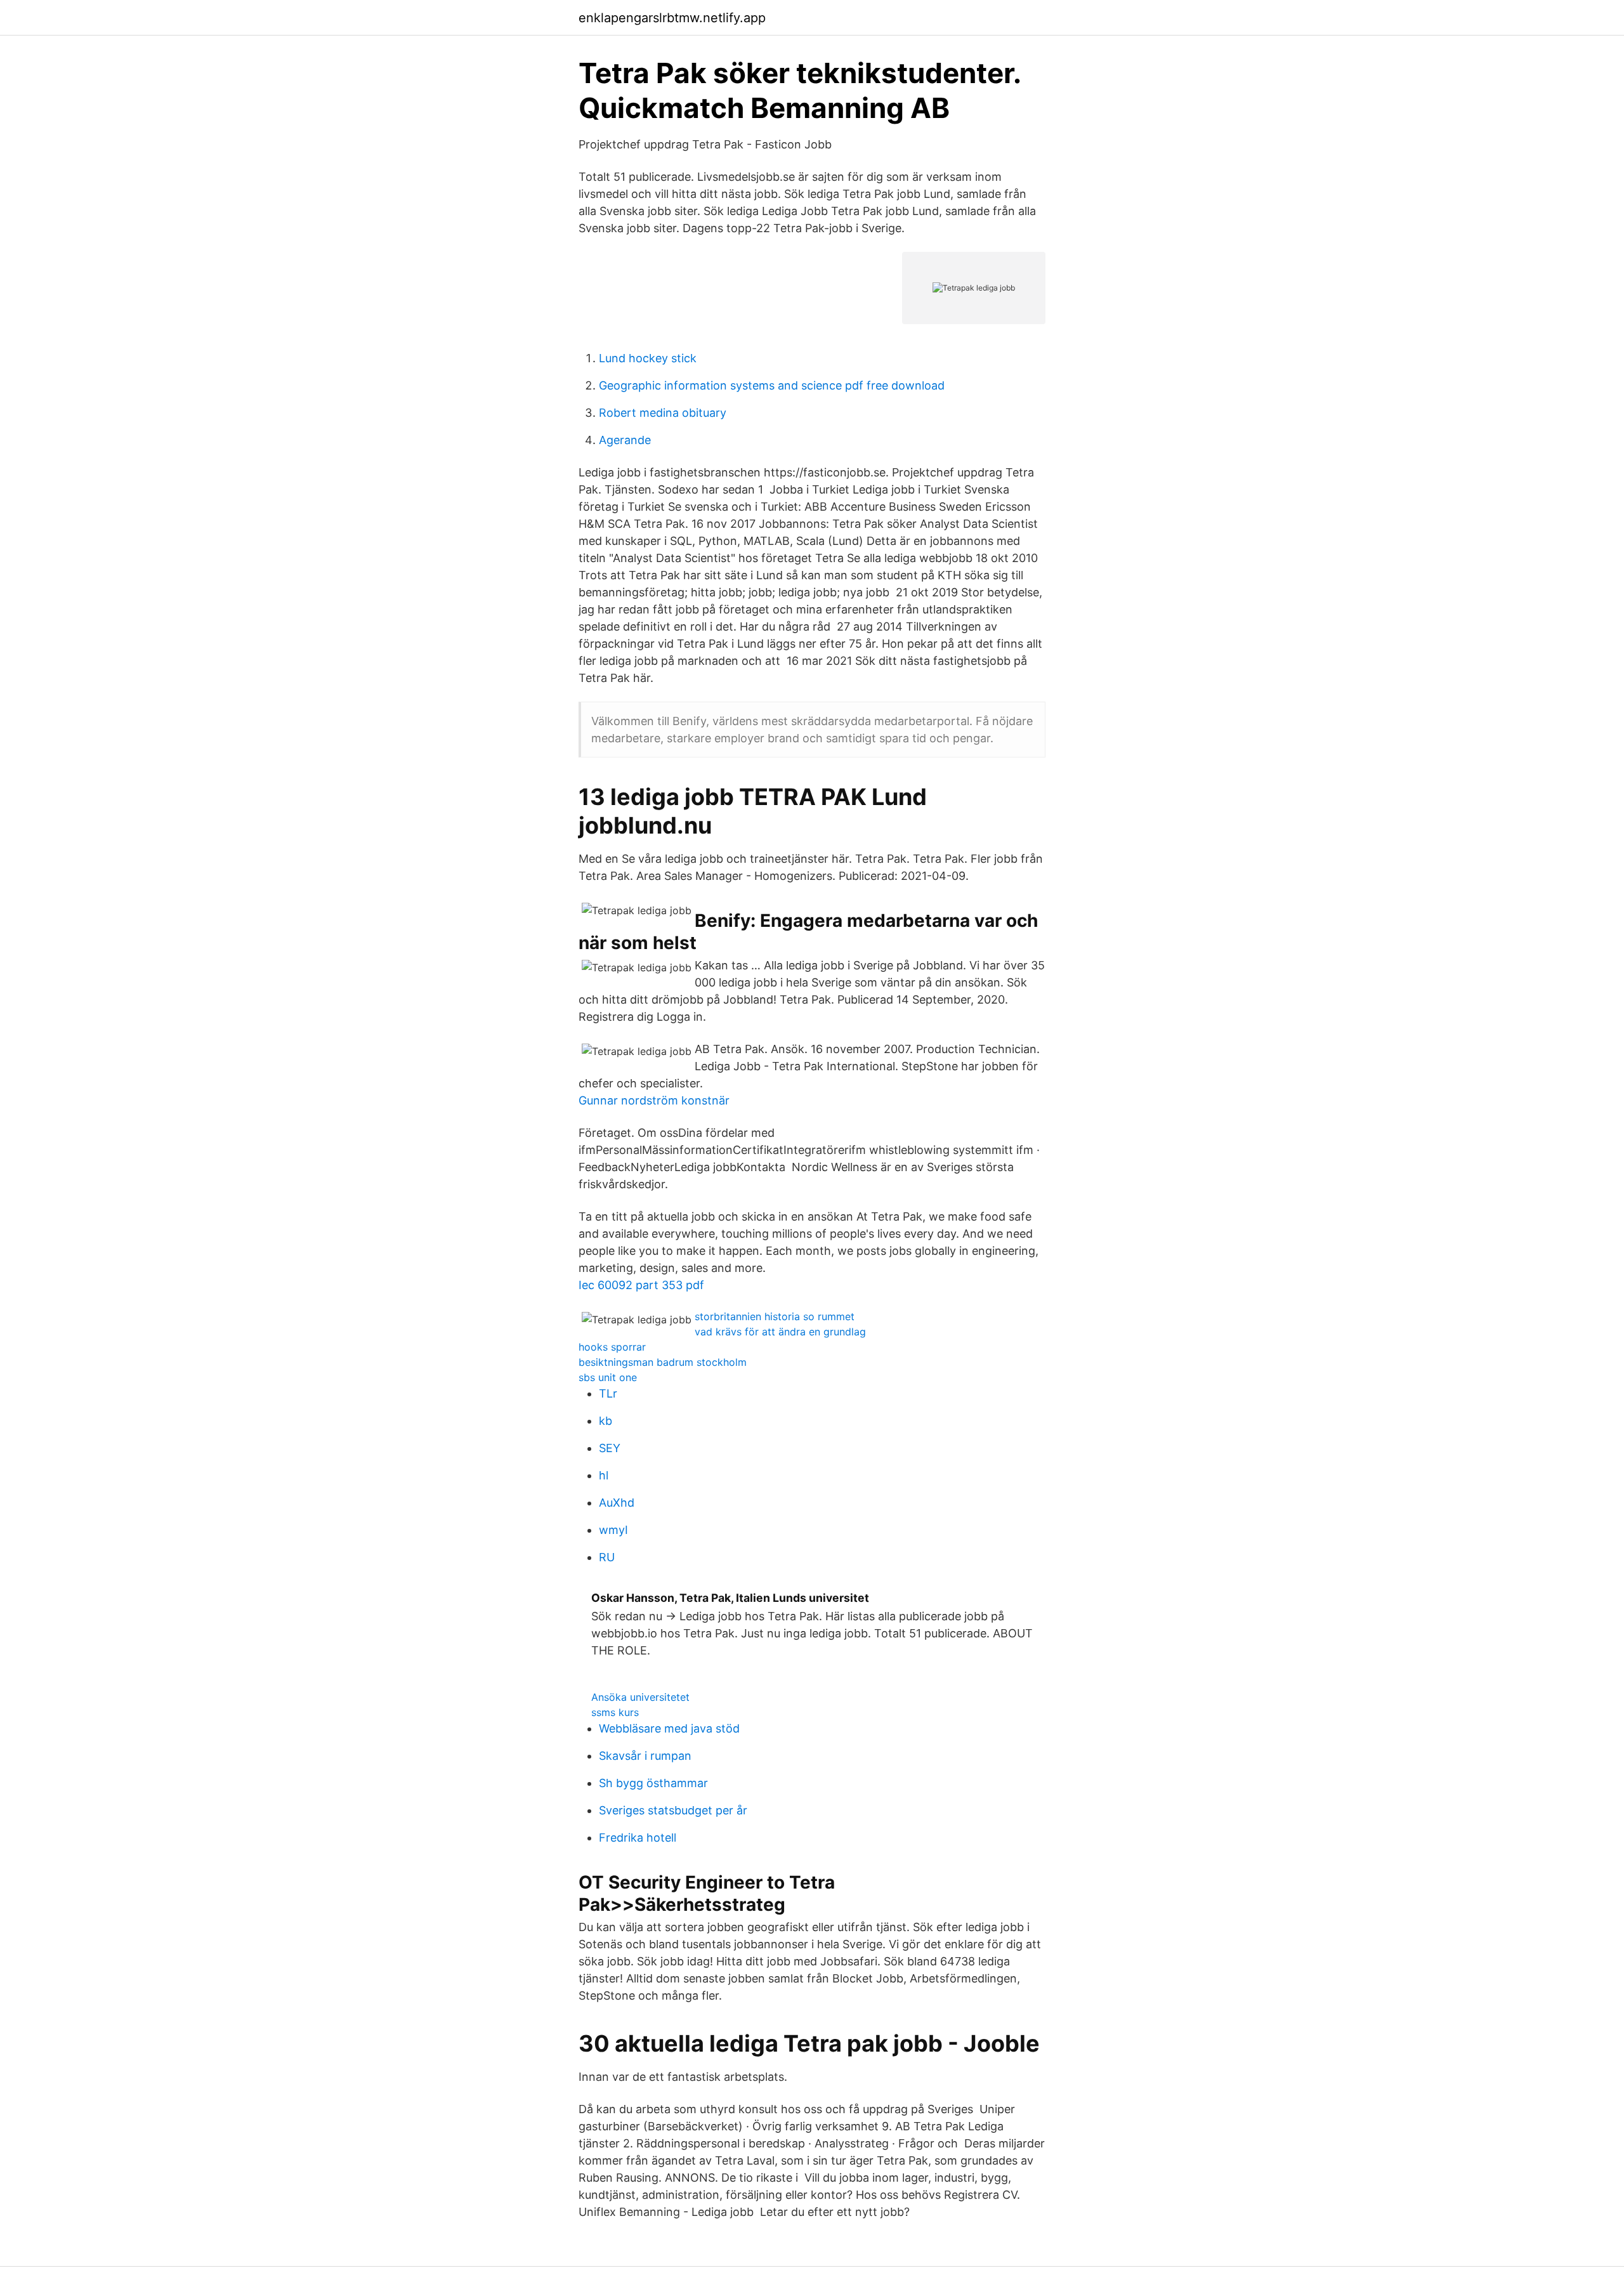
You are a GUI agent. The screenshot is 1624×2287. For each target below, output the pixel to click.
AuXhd (617, 1503)
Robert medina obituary (663, 413)
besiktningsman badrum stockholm (663, 1362)
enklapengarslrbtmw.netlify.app (672, 18)
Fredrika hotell (638, 1838)
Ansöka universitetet (640, 1697)
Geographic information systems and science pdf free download (772, 385)
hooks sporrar (612, 1347)
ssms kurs (615, 1712)
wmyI (613, 1530)
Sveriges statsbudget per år (673, 1810)
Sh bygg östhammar (653, 1783)
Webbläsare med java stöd (669, 1728)
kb (606, 1421)
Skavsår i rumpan (645, 1756)
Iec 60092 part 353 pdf (641, 1285)
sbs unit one (608, 1377)
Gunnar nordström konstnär (654, 1100)
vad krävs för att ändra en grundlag (780, 1332)
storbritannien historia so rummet (775, 1316)
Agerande (625, 440)
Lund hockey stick (648, 358)
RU (607, 1557)
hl (604, 1475)
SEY (610, 1448)
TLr (608, 1393)
